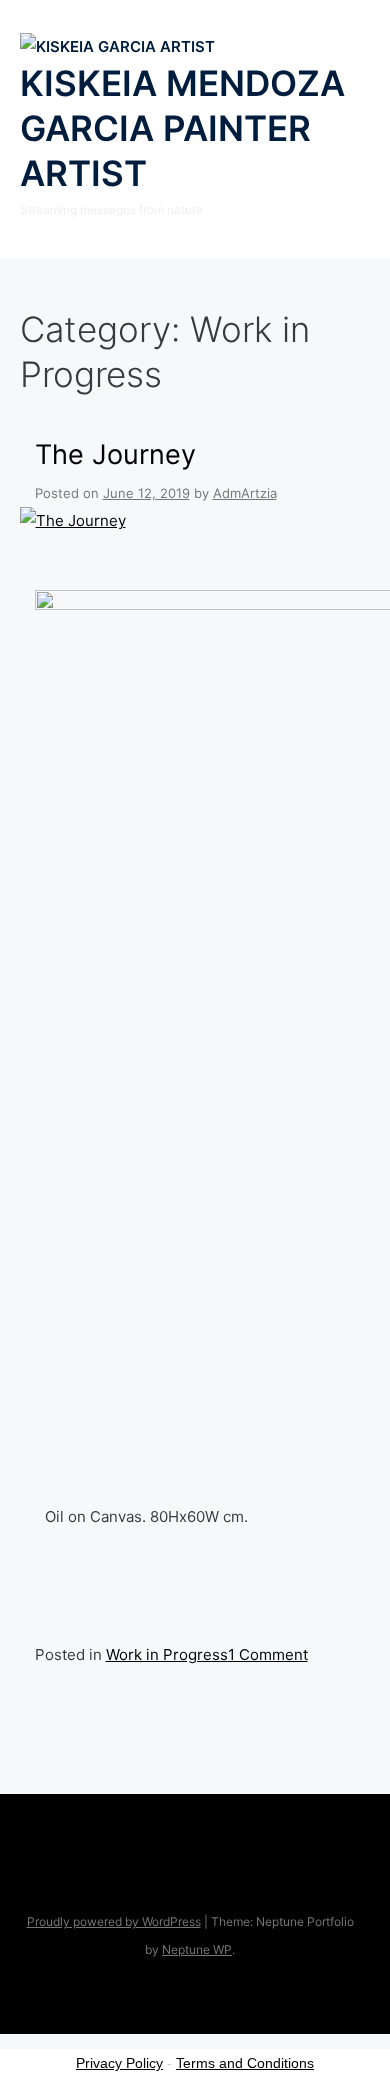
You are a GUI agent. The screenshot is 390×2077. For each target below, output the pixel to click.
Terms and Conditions (245, 2063)
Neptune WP (197, 1949)
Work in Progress (167, 1654)
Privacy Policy (119, 2063)
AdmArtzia (245, 493)
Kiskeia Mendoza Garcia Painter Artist (182, 128)
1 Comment (268, 1654)
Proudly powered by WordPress (114, 1921)
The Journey (115, 454)
